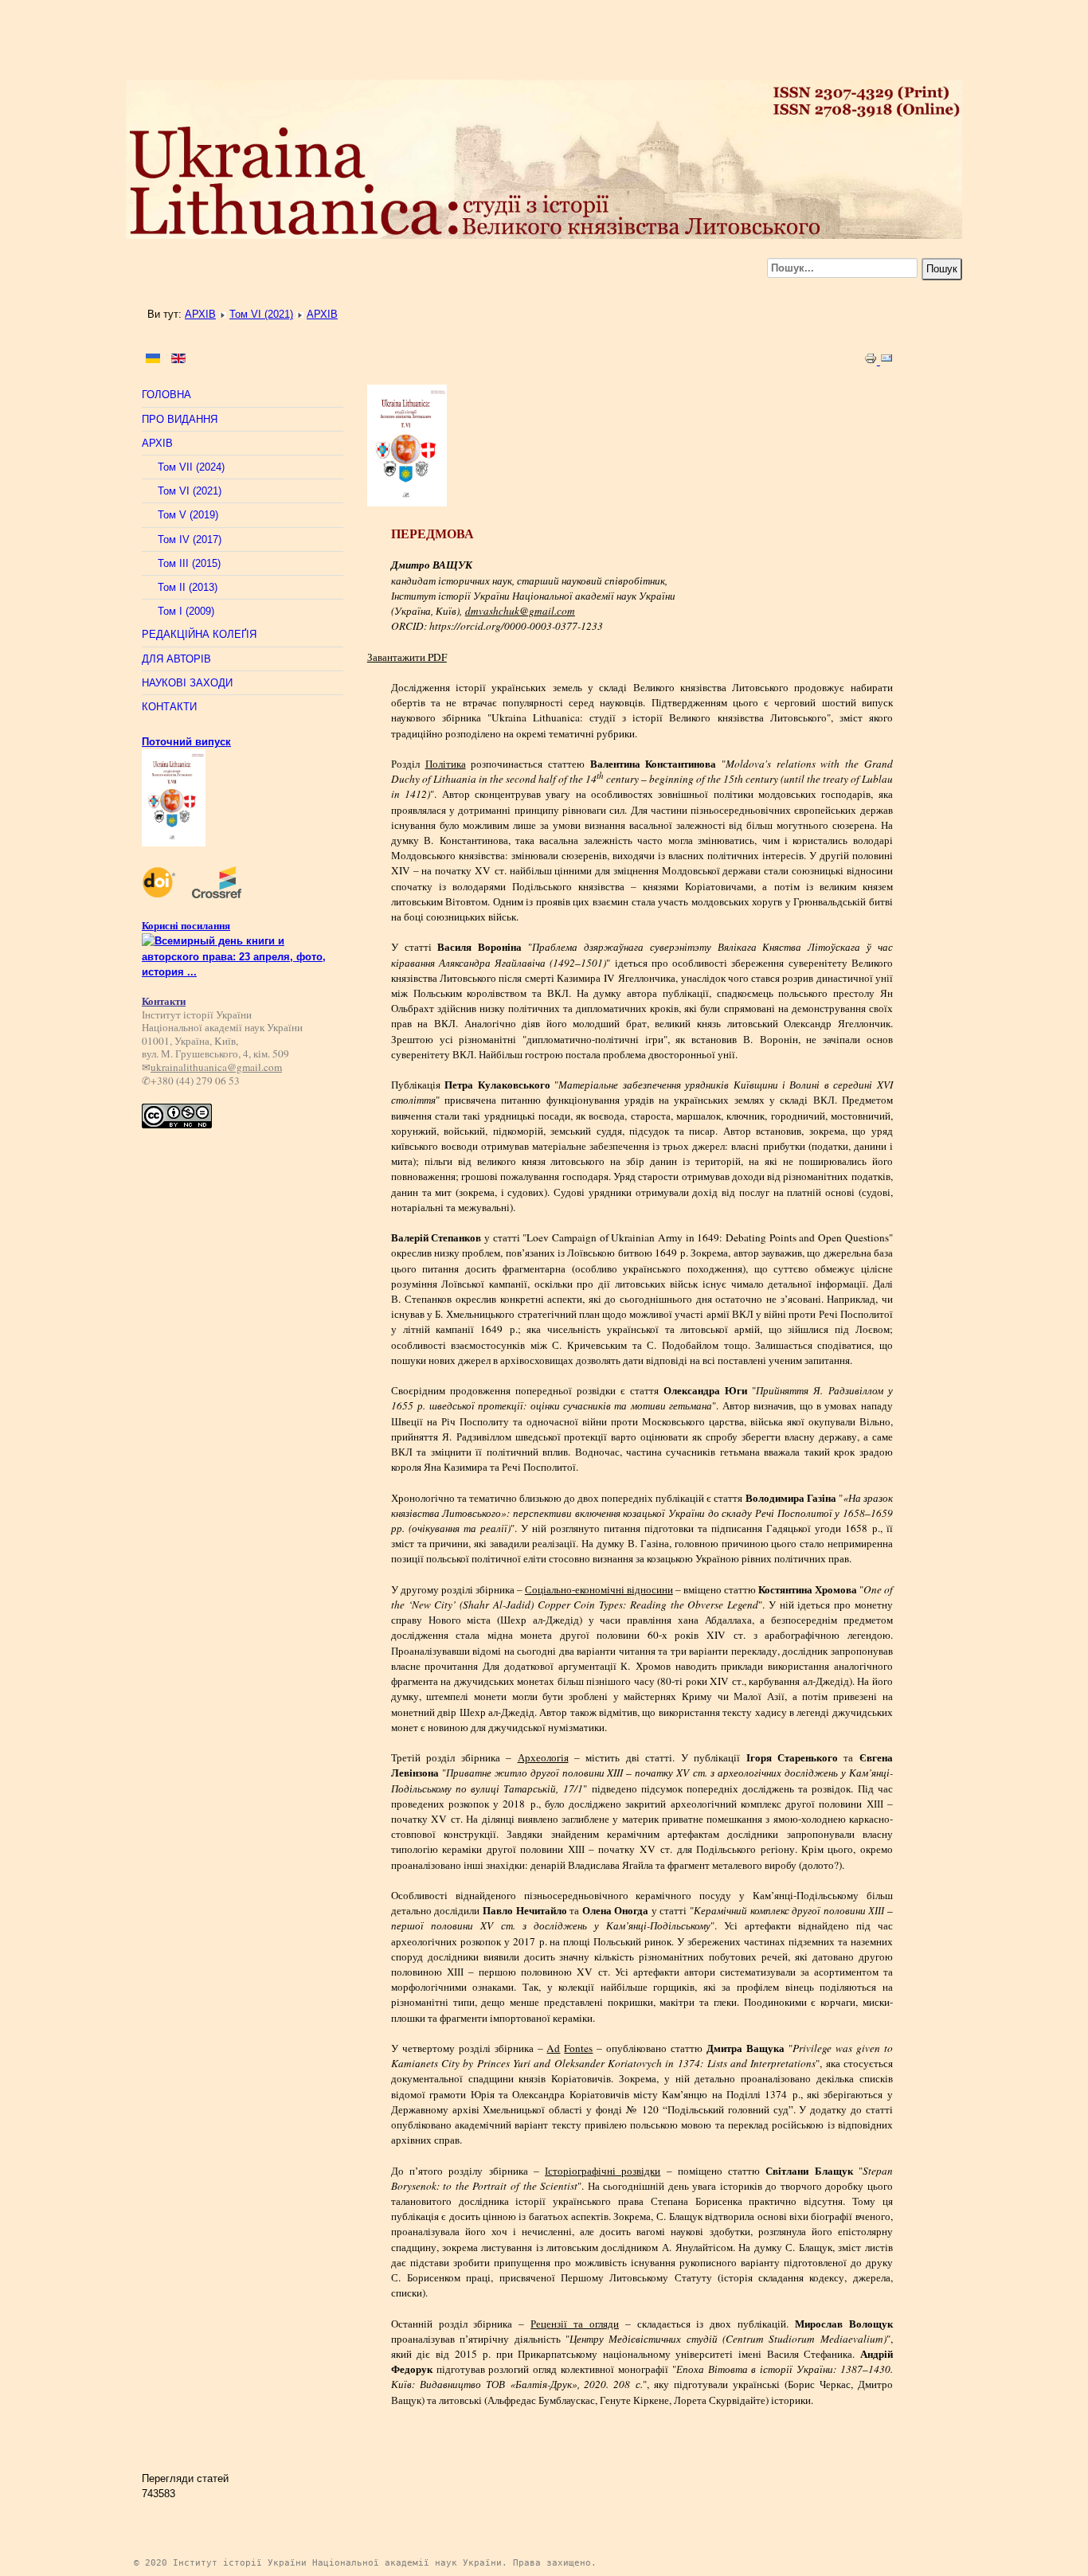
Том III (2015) (189, 563)
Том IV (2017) (190, 539)
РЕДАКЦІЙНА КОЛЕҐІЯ (199, 634)
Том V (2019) (188, 515)
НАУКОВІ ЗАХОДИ (187, 683)
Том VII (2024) (191, 467)
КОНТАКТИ (169, 707)
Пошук (942, 269)
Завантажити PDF (407, 657)
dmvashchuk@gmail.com (520, 611)
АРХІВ (200, 314)
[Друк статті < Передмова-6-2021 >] (872, 361)
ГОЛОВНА (166, 395)
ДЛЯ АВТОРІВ (176, 659)
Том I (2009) (186, 611)
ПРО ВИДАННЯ (180, 419)
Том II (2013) (188, 587)
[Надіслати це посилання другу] (886, 361)
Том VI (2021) (261, 314)
